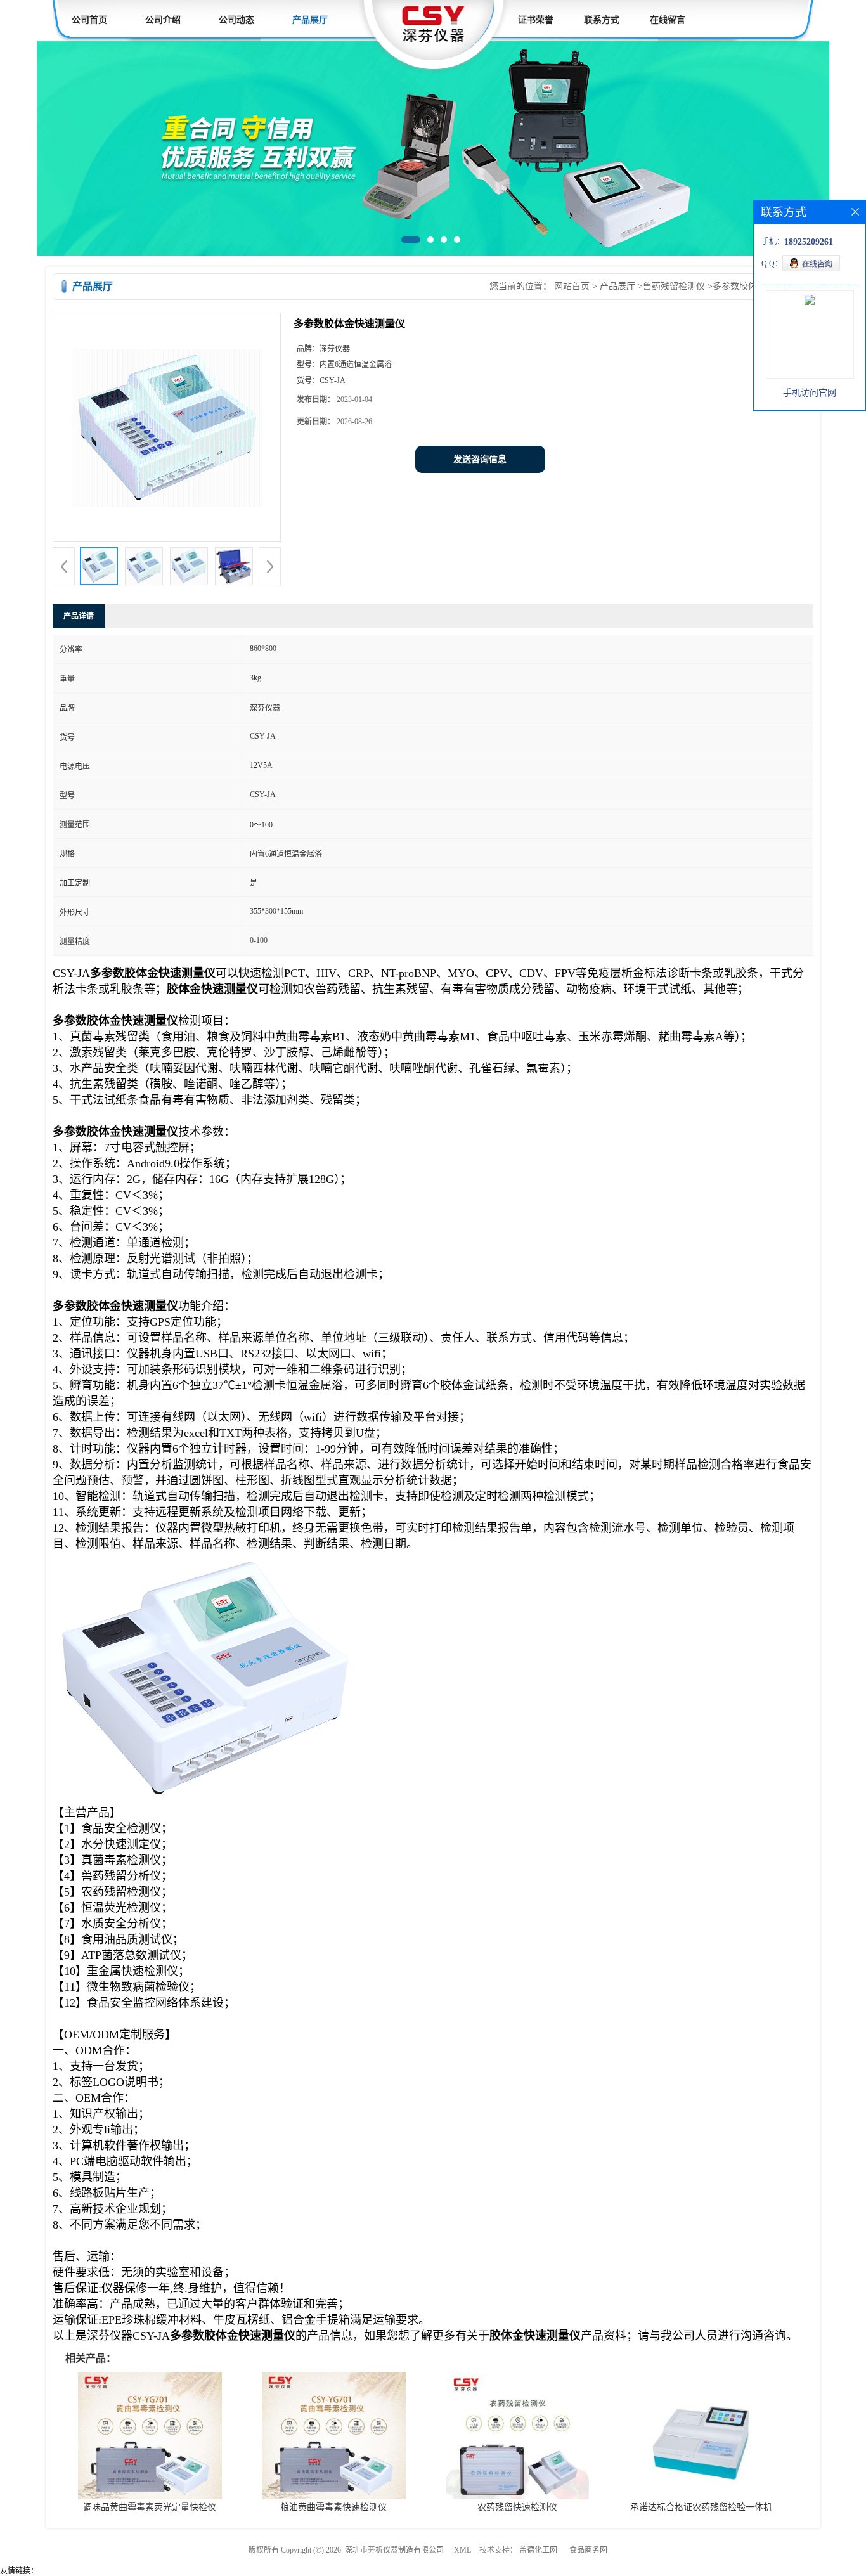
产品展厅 (310, 20)
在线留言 (668, 20)
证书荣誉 (536, 20)
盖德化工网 (538, 2550)
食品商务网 (588, 2550)
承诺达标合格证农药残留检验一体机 (701, 2507)
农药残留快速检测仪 (517, 2507)
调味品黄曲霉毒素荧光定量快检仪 (150, 2507)
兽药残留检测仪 (674, 286)
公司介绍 (163, 20)
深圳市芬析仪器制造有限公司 (394, 2550)
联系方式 (602, 20)
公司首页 (89, 20)
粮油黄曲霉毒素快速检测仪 (333, 2507)
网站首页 (572, 286)
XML (462, 2550)
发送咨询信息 (480, 459)
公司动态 (236, 20)
